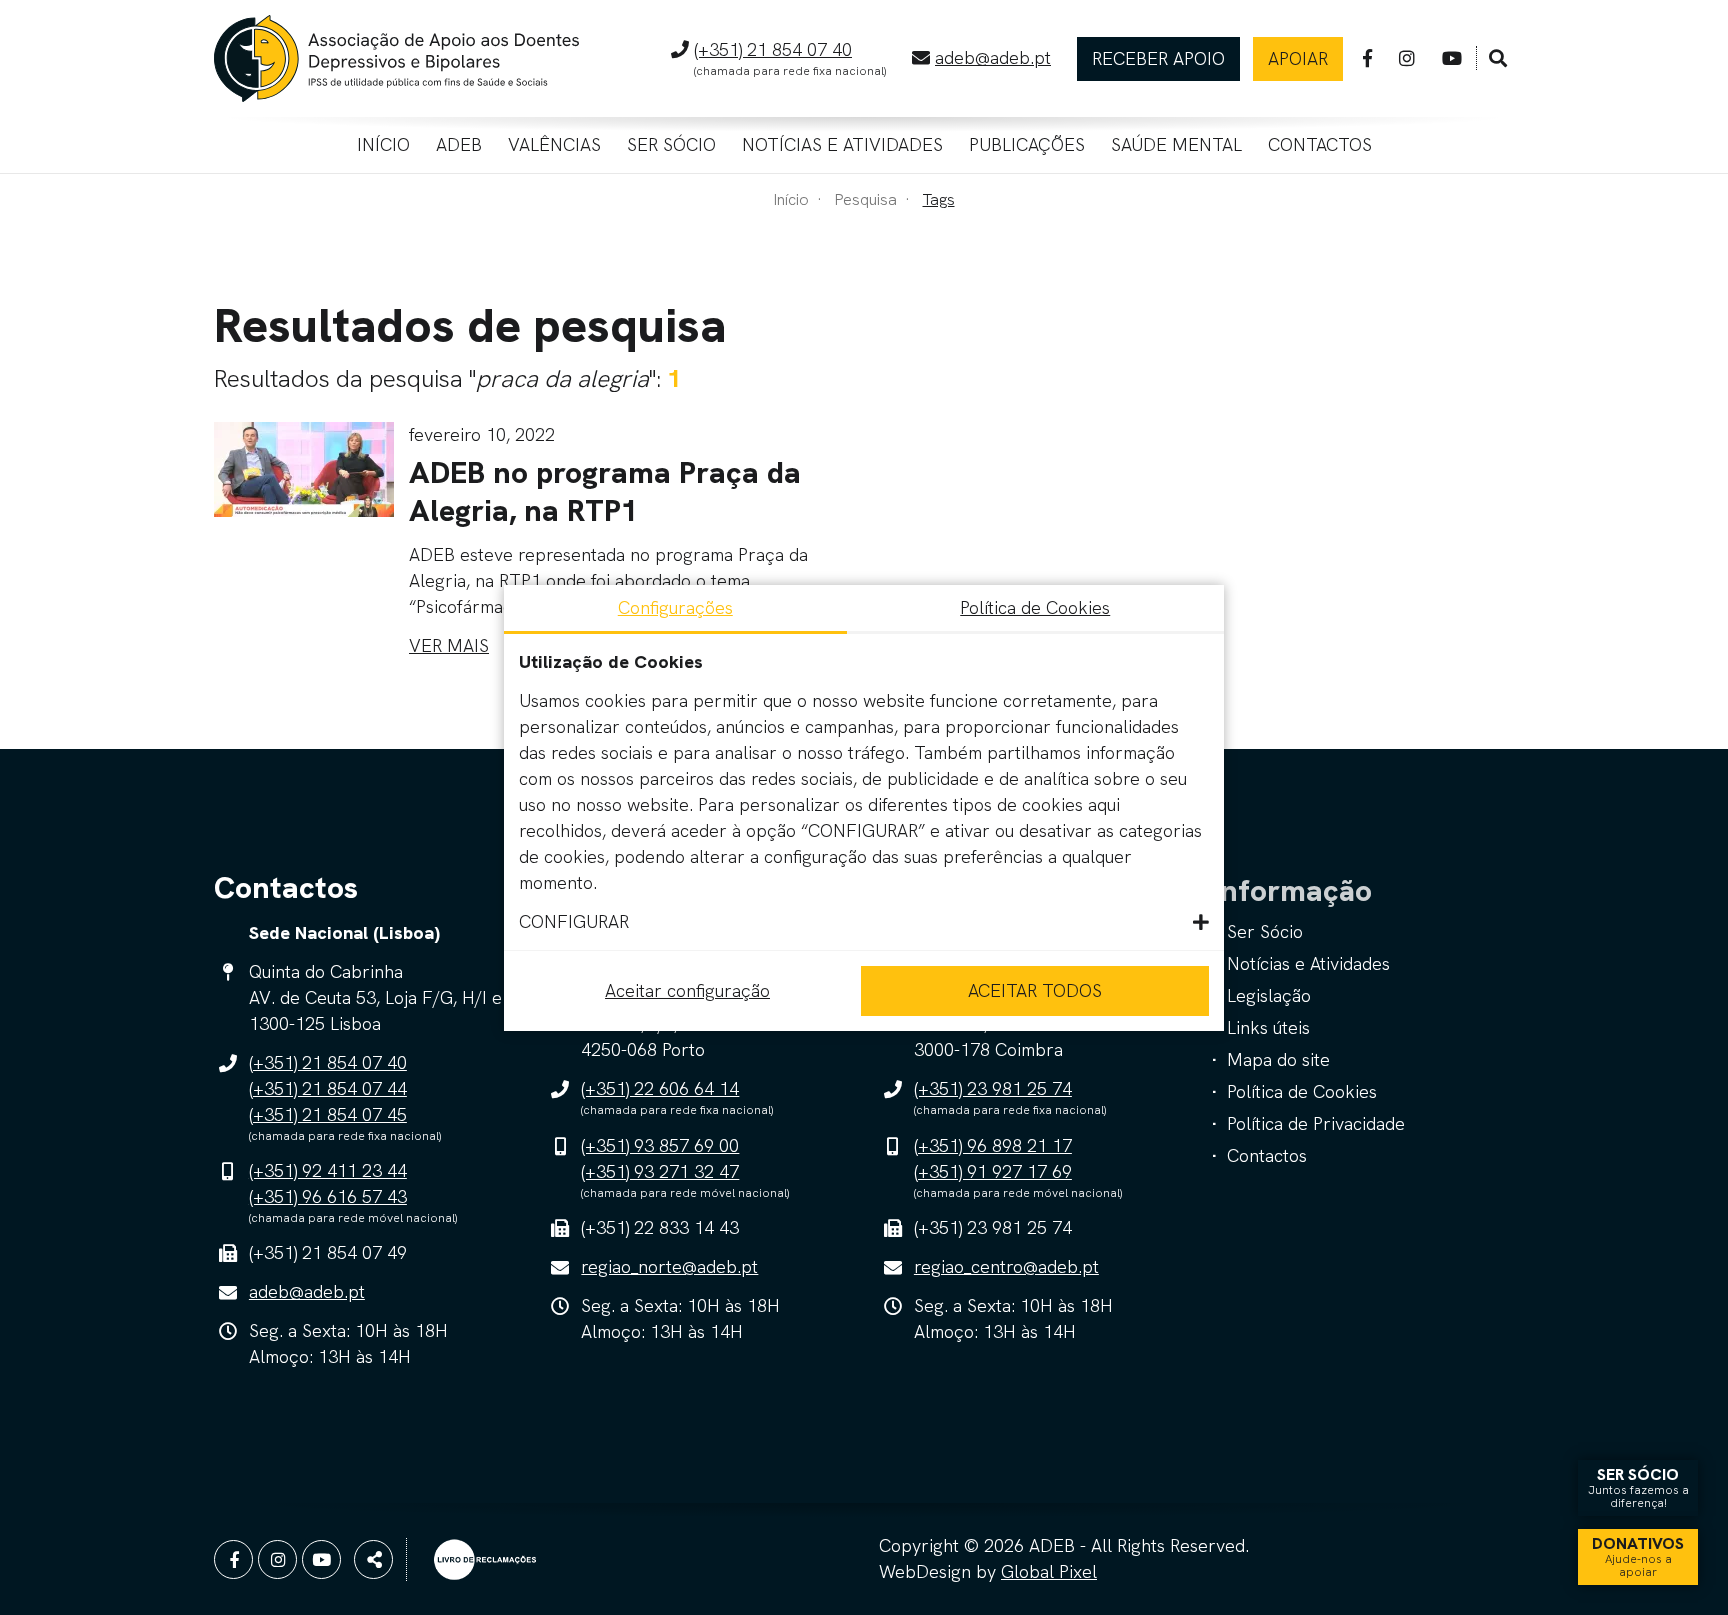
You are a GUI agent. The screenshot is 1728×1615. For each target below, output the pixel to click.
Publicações (1027, 144)
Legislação (1269, 995)
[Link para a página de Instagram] (1407, 58)
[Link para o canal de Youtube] (1452, 58)
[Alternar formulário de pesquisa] (1498, 59)
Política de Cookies (1302, 1091)
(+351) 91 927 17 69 (993, 1171)
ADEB (459, 144)
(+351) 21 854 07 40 (773, 49)
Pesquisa (866, 199)
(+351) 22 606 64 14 (660, 1088)
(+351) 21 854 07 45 (328, 1114)
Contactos (1320, 144)
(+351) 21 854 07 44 (328, 1088)
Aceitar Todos (1035, 990)
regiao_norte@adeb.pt (669, 1266)
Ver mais (449, 645)
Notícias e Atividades (842, 144)
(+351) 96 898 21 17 (993, 1145)
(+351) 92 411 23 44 (328, 1170)
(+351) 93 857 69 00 (660, 1145)
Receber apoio (1158, 58)
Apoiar (1298, 58)
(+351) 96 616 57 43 (328, 1196)
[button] (864, 922)
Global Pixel (1049, 1571)
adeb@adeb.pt (993, 57)
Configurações (675, 607)
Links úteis (1268, 1027)
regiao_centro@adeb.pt (1006, 1266)
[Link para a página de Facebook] (1367, 58)
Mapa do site (1278, 1059)
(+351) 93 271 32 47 (660, 1171)
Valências (554, 144)
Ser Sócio (671, 144)
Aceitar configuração (687, 990)
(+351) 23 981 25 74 (993, 1088)
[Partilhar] (373, 1559)
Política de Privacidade (1316, 1123)
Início (383, 144)
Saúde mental (1176, 144)
